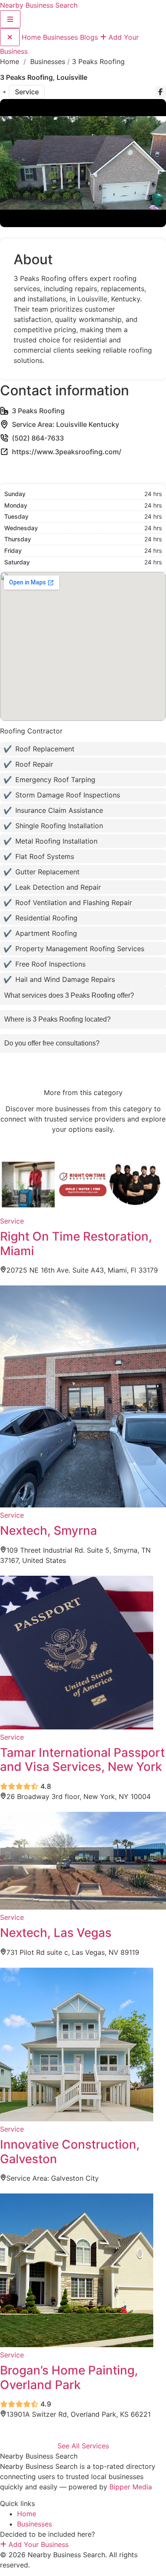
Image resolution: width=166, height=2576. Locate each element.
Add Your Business (37, 2544)
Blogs (90, 37)
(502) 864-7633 (38, 438)
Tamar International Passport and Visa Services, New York (82, 1760)
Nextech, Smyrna (49, 1530)
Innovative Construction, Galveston (70, 2152)
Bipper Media (131, 2487)
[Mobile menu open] (10, 19)
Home (32, 37)
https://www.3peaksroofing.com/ (67, 452)
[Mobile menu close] (10, 37)
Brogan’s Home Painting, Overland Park (69, 2377)
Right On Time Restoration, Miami (76, 1244)
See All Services (83, 2446)
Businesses (62, 37)
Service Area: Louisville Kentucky (66, 424)
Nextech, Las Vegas (56, 1933)
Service (27, 92)
